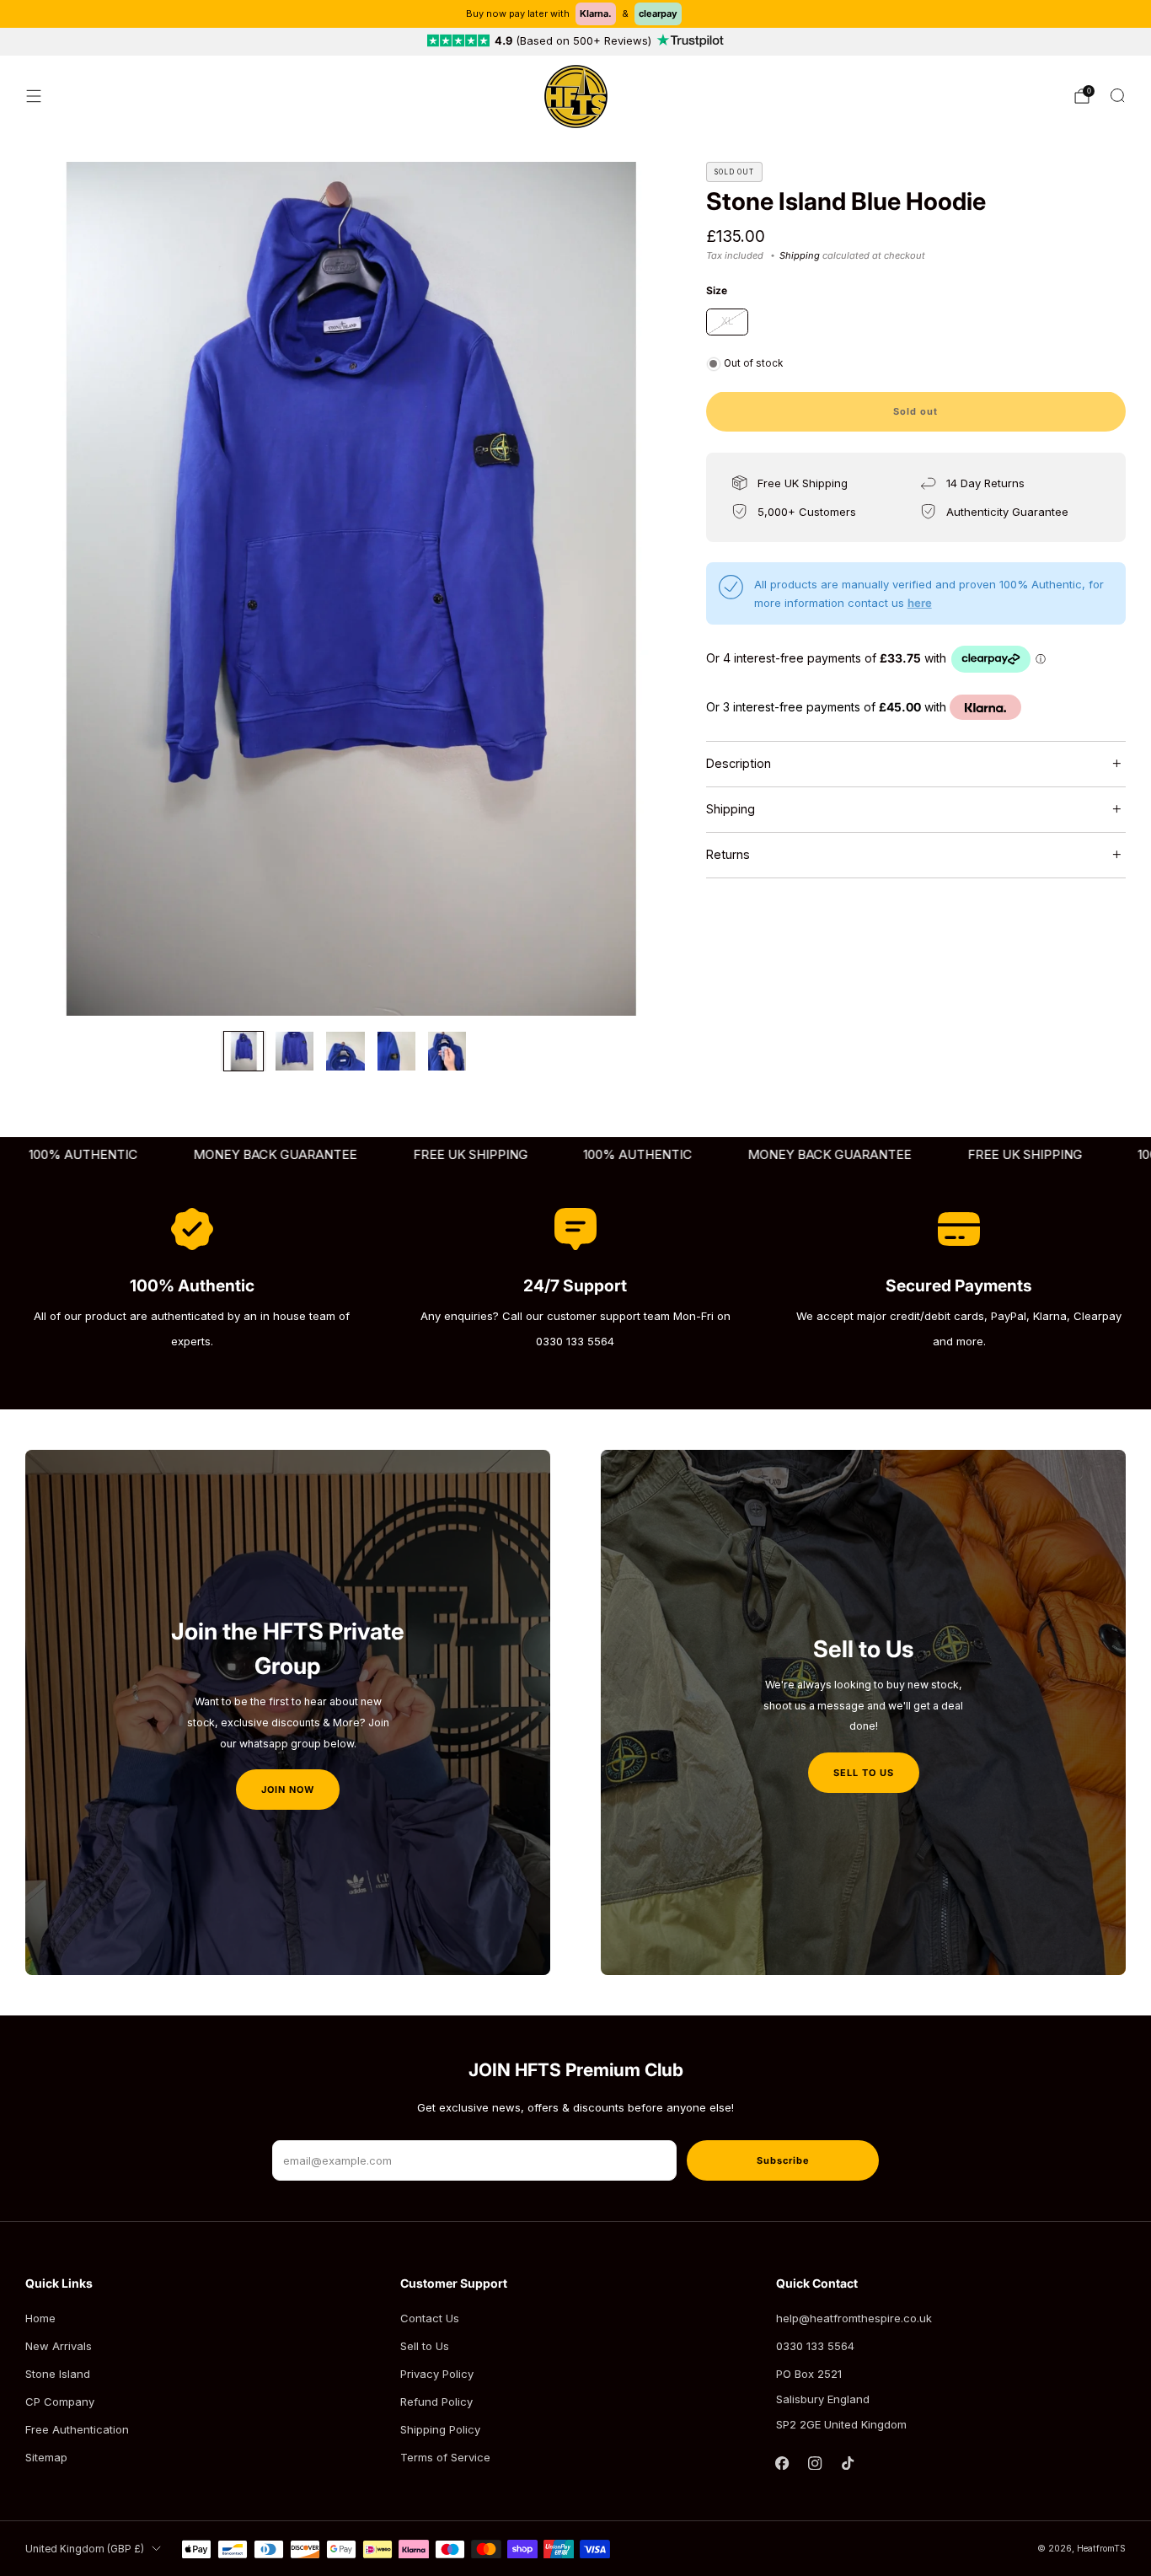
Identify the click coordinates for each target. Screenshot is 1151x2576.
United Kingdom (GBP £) (85, 2549)
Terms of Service (445, 2457)
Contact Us (430, 2318)
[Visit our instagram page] (815, 2463)
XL (727, 322)
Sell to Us (425, 2346)
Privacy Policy (437, 2374)
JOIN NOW (288, 1790)
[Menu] (34, 96)
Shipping (800, 255)
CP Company (60, 2402)
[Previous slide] (58, 589)
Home (40, 2318)
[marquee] (575, 1155)
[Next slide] (633, 589)
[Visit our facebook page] (782, 2463)
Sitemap (46, 2457)
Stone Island (58, 2374)
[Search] (1117, 95)
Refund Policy (436, 2402)
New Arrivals (59, 2346)
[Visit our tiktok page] (848, 2463)
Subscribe (783, 2160)
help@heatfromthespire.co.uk (854, 2318)
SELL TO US (864, 1773)
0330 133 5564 (815, 2346)
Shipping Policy (440, 2429)
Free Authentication (77, 2429)
